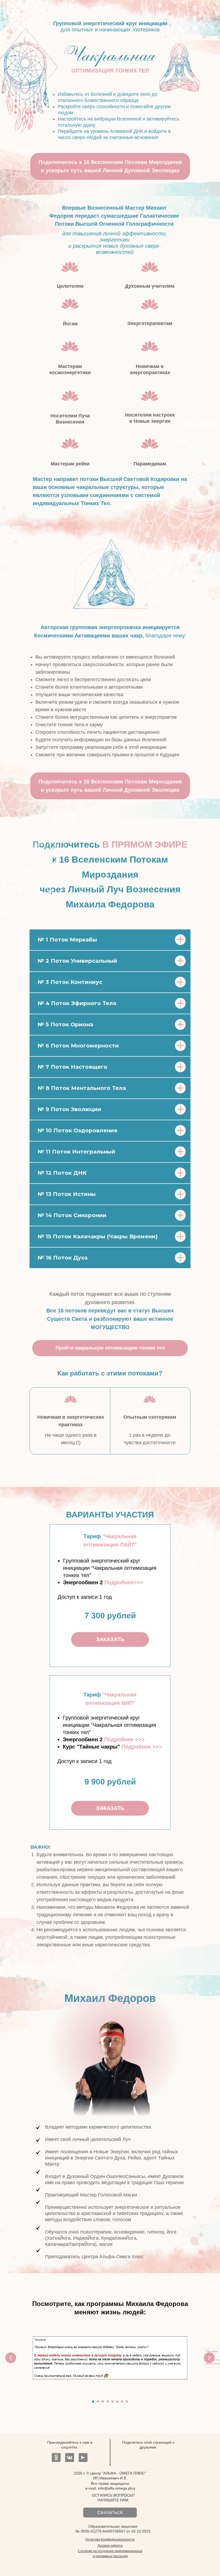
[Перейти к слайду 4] (108, 2402)
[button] (124, 1582)
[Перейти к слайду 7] (122, 2402)
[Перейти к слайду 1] (93, 2402)
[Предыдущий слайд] (11, 2358)
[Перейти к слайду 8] (127, 2402)
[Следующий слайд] (209, 2358)
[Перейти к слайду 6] (117, 2402)
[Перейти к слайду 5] (112, 2402)
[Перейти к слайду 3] (103, 2402)
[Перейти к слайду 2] (98, 2402)
